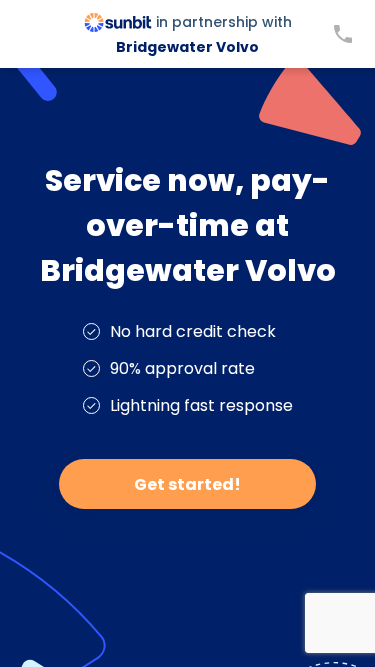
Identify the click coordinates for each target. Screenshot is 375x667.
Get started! (187, 484)
